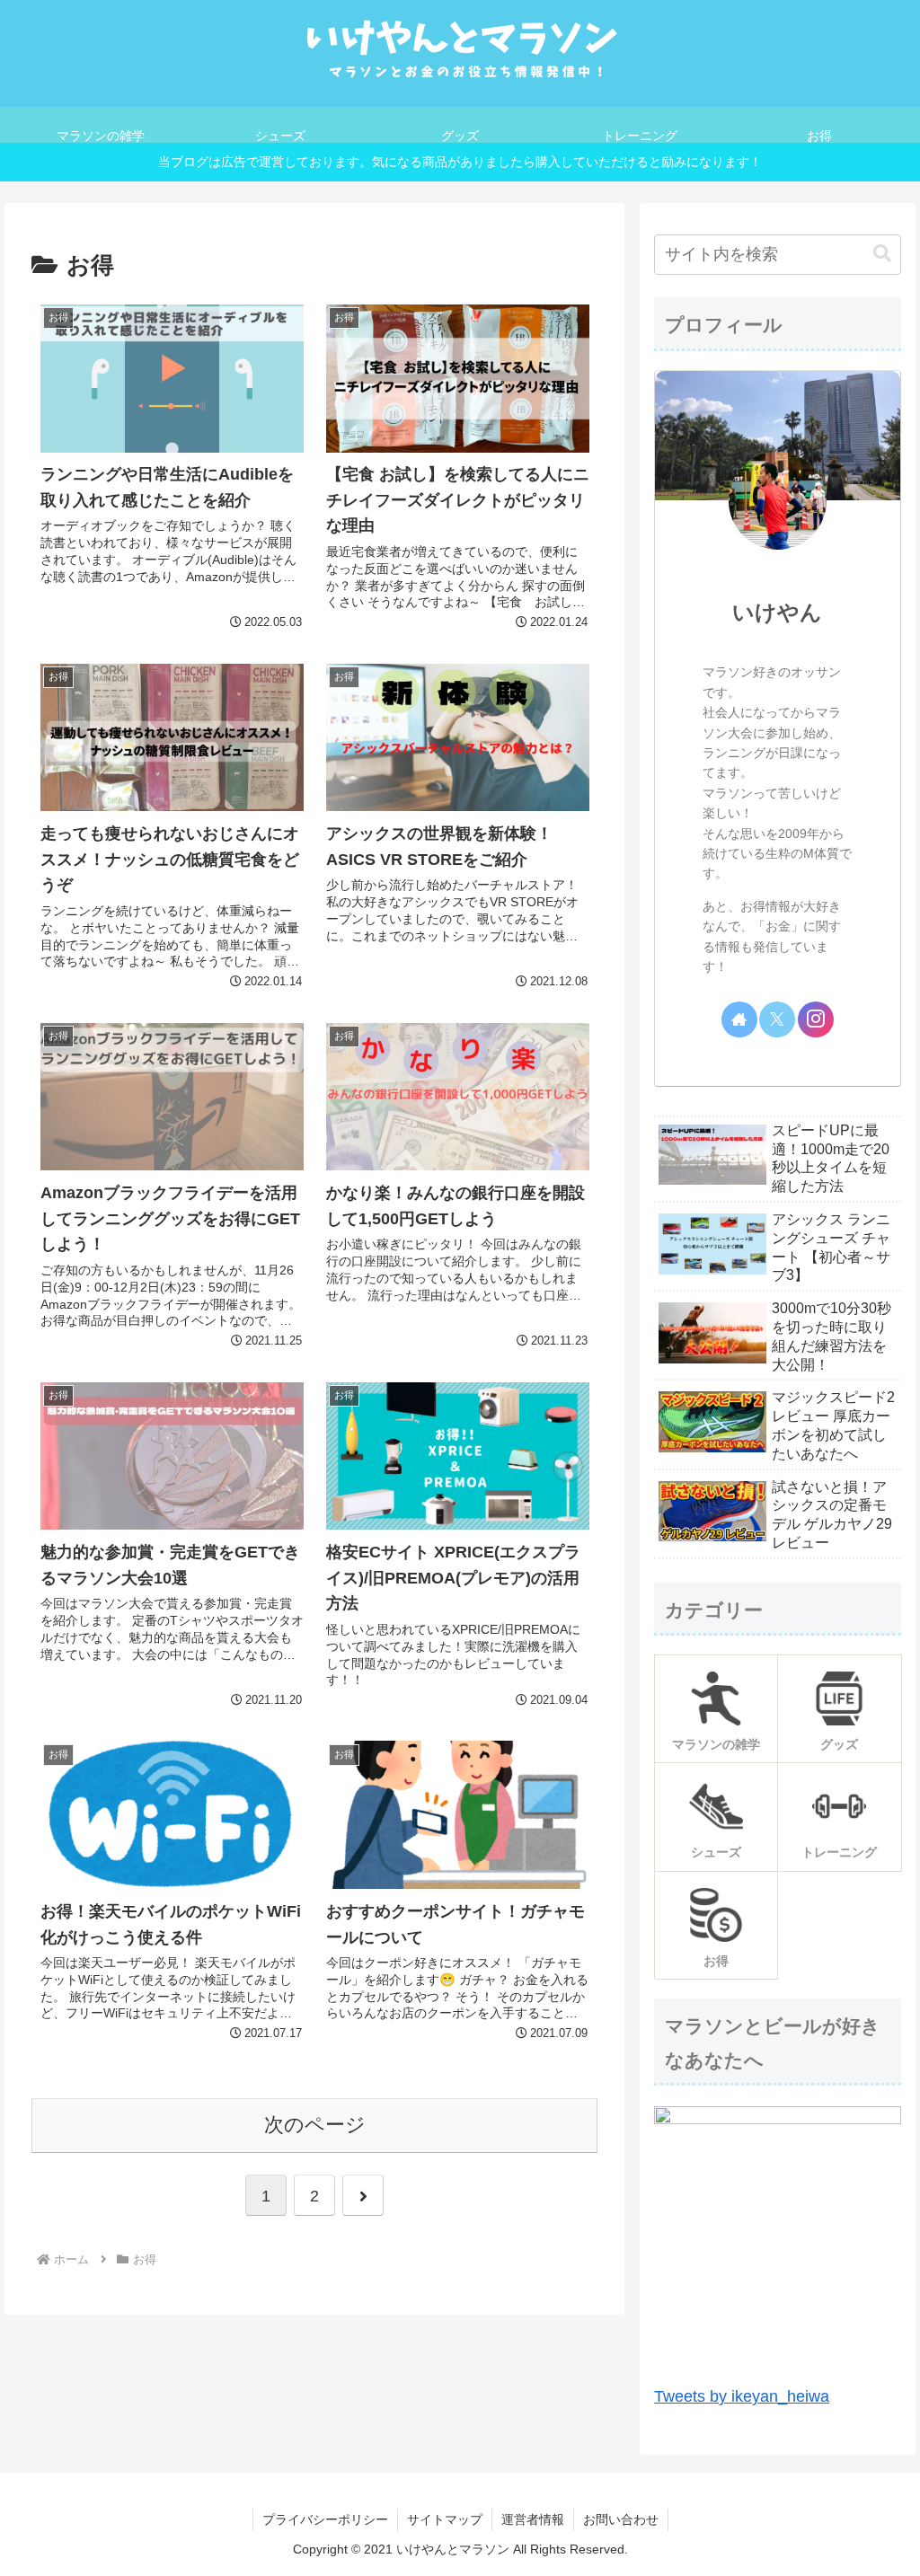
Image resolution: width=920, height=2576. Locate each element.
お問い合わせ (621, 2519)
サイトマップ (445, 2519)
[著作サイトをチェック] (739, 1019)
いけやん (777, 612)
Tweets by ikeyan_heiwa (742, 2396)
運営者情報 (533, 2519)
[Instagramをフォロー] (816, 1019)
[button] (882, 254)
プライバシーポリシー (325, 2519)
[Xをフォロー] (777, 1019)
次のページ (315, 2125)
